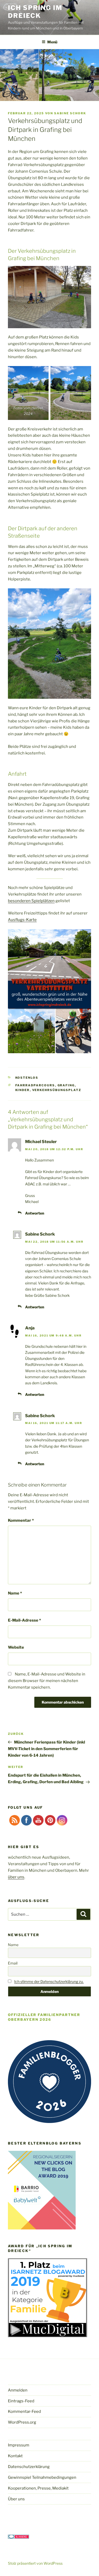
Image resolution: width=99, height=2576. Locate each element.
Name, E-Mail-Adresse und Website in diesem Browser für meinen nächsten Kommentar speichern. (47, 1681)
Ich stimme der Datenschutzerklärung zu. (49, 1981)
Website (16, 1647)
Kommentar (21, 1520)
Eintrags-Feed (21, 2401)
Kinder (23, 1090)
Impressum (19, 2445)
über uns (16, 1877)
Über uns (16, 2499)
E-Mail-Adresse (24, 1620)
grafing (66, 1085)
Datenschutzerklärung (29, 2467)
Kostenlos (27, 1078)
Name (15, 1593)
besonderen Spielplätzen (31, 901)
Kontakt (15, 2456)
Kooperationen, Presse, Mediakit (38, 2488)
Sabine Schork (70, 113)
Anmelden (18, 2390)
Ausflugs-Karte (22, 920)
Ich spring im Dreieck (35, 12)
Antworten (35, 1213)
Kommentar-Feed (24, 2412)
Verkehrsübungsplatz (57, 1090)
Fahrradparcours (35, 1085)
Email (13, 1963)
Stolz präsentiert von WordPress (35, 2563)
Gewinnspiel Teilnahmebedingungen (42, 2477)
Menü (52, 42)
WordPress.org (22, 2422)
